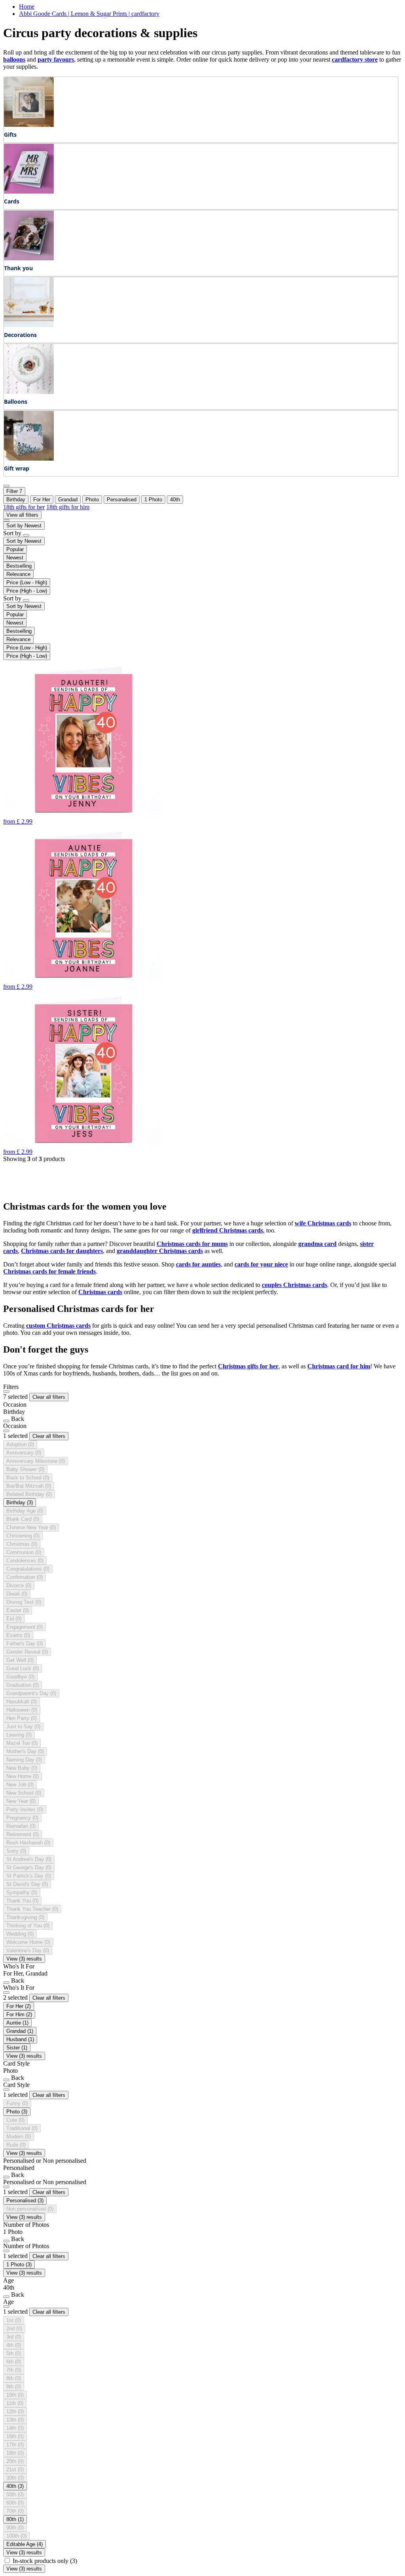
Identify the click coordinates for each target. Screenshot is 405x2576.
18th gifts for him (68, 507)
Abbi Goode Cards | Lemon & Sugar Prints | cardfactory (89, 14)
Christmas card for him (339, 1366)
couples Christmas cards (294, 1285)
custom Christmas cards (58, 1326)
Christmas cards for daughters (62, 1251)
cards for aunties (198, 1264)
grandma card (317, 1244)
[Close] (6, 1392)
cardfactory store (355, 59)
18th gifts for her (24, 507)
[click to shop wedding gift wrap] (29, 458)
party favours (56, 59)
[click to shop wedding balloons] (29, 392)
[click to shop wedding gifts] (29, 125)
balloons (14, 59)
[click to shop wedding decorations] (29, 325)
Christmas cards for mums (192, 1244)
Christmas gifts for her (248, 1366)
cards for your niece (261, 1264)
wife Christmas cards (323, 1223)
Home (27, 7)
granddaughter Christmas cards (160, 1251)
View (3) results (24, 1959)
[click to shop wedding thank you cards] (29, 258)
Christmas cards (100, 1292)
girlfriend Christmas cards (228, 1230)
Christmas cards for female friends (49, 1271)
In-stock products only (45, 2561)
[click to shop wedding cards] (29, 191)
